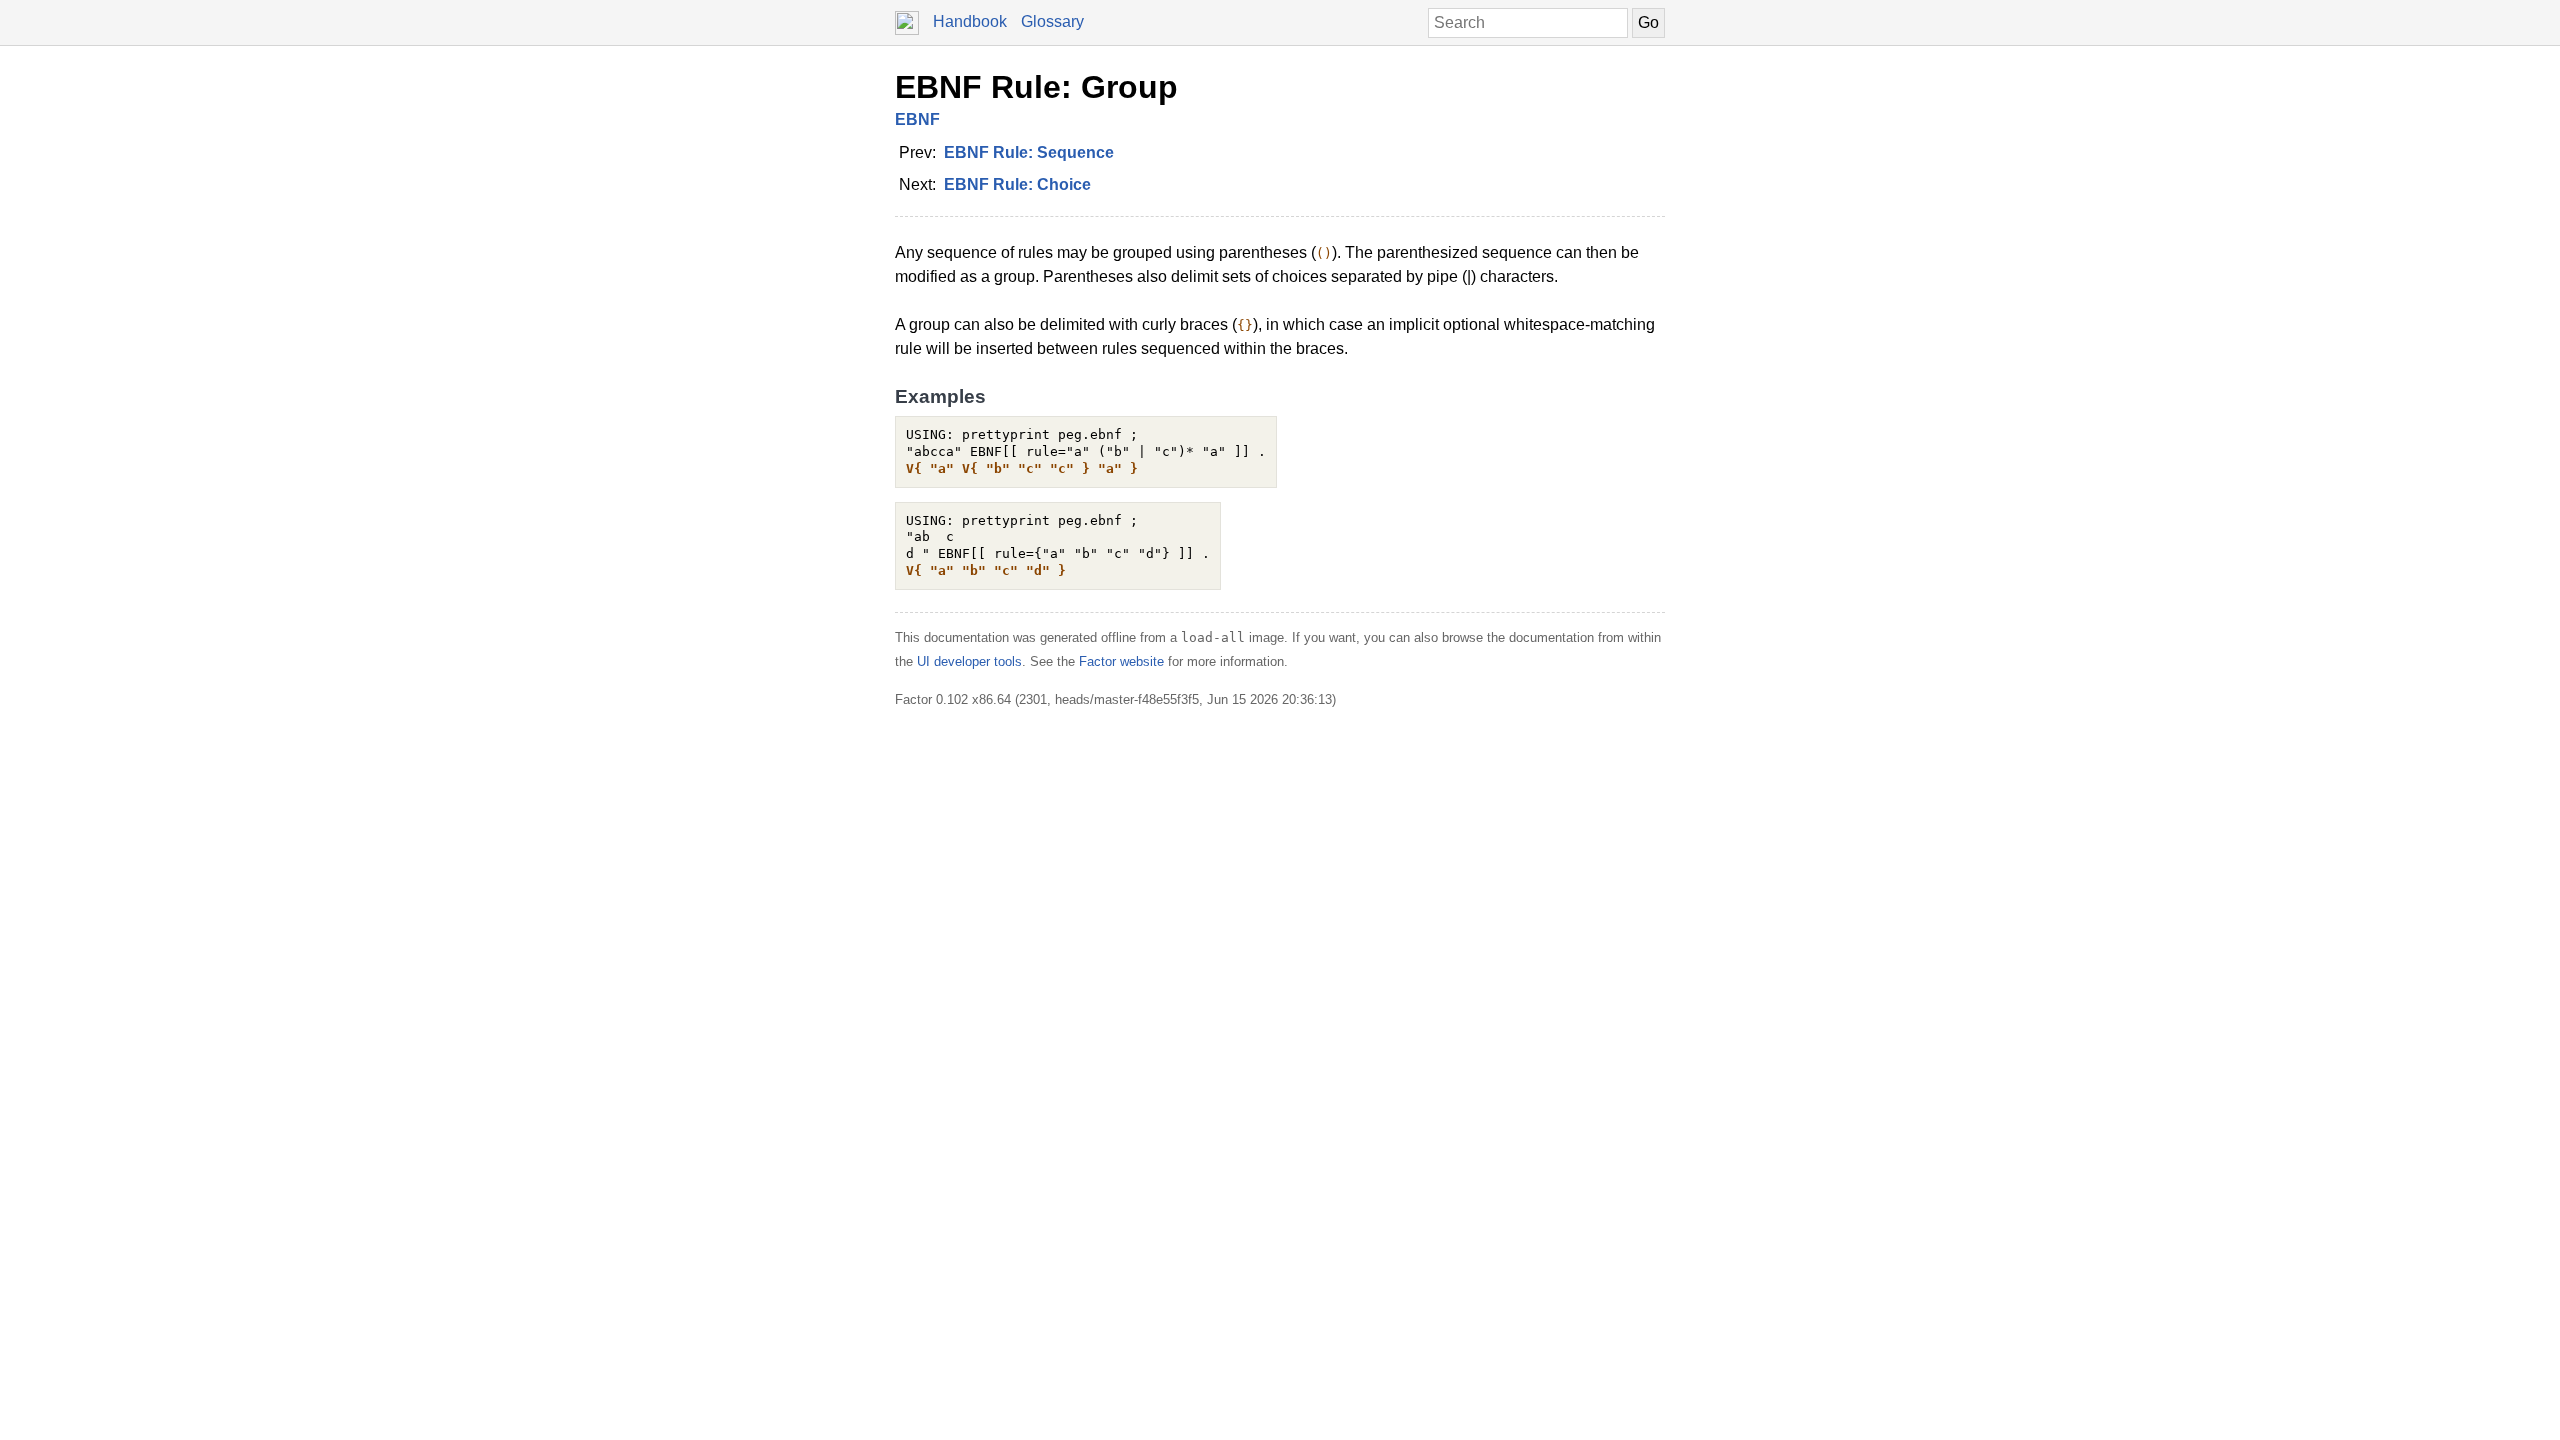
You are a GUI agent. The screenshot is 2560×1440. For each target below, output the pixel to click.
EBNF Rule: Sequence (1029, 152)
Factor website (1121, 661)
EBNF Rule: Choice (1017, 184)
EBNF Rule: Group (1036, 87)
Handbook (970, 21)
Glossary (1052, 21)
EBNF (917, 119)
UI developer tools (969, 661)
